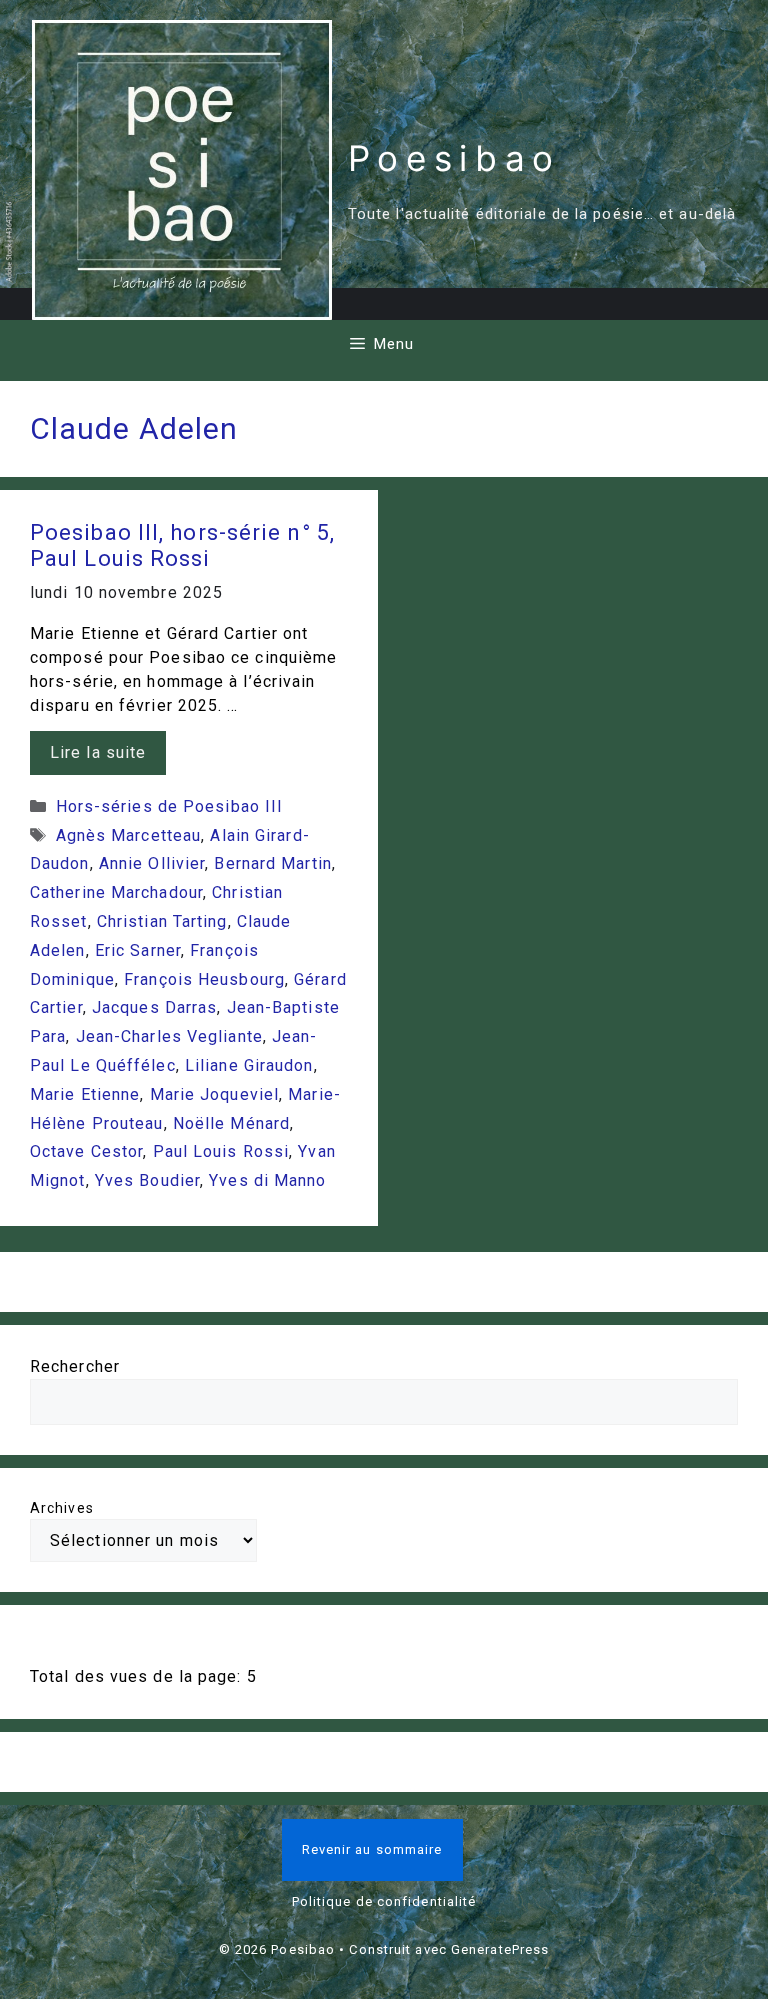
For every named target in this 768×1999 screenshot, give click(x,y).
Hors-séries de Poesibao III (170, 806)
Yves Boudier (147, 1180)
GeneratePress (500, 1949)
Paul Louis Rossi (221, 1151)
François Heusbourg (204, 979)
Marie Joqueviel (215, 1094)
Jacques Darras (154, 1007)
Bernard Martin (272, 863)
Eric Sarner (138, 950)
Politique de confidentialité (384, 1901)
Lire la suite (98, 752)
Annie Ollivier (152, 863)
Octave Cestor (86, 1151)
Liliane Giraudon (249, 1065)
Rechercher (75, 1366)
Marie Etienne (85, 1094)
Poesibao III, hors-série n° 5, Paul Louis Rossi (182, 545)
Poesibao (454, 158)
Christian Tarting (162, 921)
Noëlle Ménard (231, 1123)
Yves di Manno (267, 1180)
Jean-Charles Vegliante (169, 1036)
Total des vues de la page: (138, 1676)
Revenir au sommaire (372, 1849)
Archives (62, 1508)
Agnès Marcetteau (129, 835)
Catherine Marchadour (116, 892)
